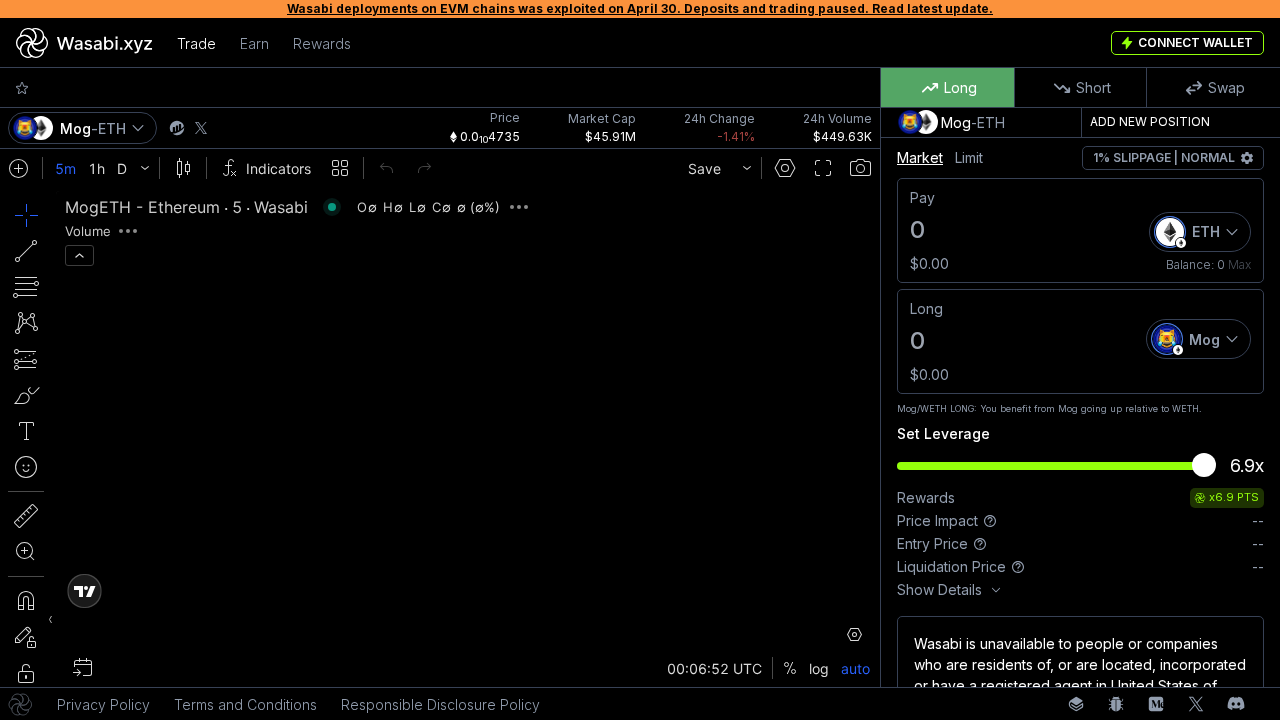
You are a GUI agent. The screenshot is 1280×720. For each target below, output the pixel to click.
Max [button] (1239, 264)
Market (920, 157)
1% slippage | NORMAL (1164, 157)
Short (1093, 87)
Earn (254, 43)
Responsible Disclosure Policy (440, 704)
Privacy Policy (103, 704)
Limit (969, 157)
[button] (26, 88)
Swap (1226, 87)
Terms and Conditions (245, 704)
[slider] (1204, 465)
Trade (196, 43)
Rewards (322, 43)
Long (960, 87)
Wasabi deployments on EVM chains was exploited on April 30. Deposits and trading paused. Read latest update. (640, 8)
